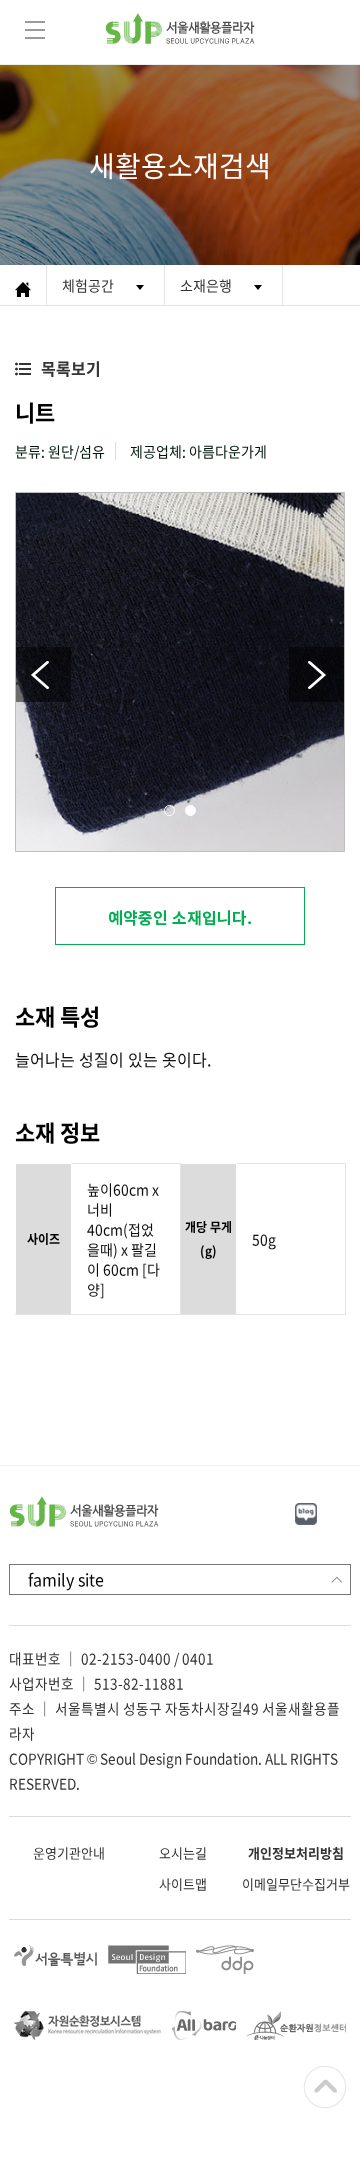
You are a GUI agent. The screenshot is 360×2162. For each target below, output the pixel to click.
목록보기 (71, 368)
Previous (43, 674)
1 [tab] (169, 810)
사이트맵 (183, 1883)
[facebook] (349, 1511)
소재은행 (206, 285)
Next (316, 674)
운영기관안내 (69, 1852)
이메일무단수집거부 (296, 1883)
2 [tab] (190, 810)
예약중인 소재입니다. (180, 917)
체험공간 (88, 285)
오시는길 (183, 1852)
